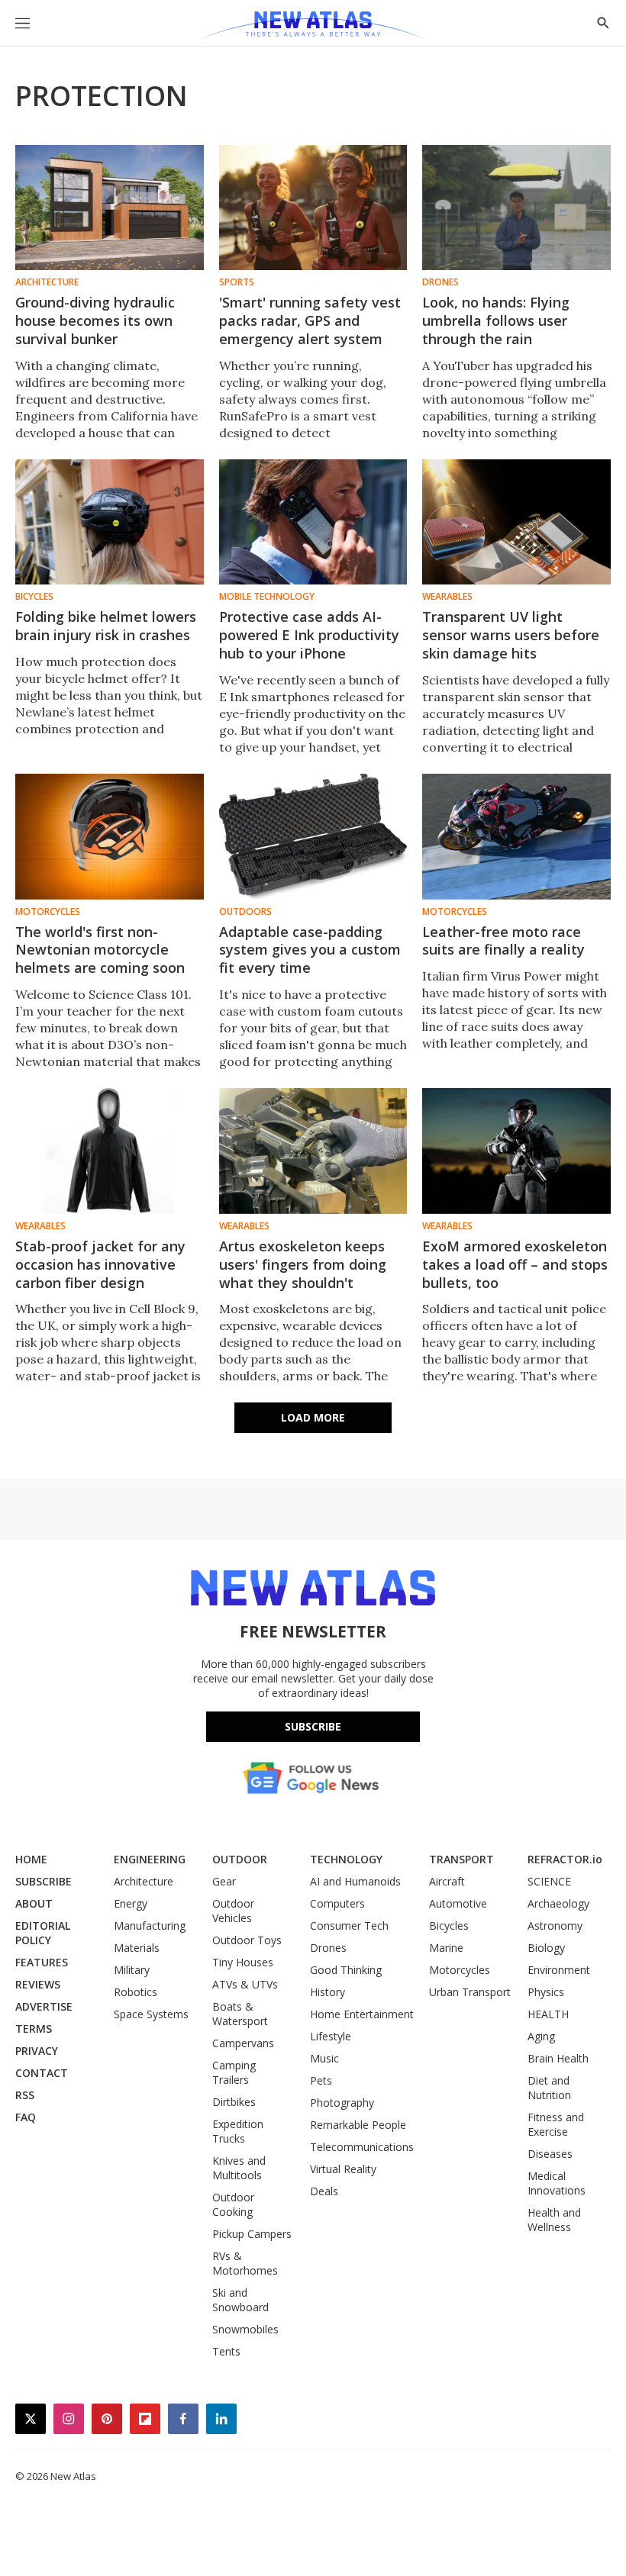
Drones (440, 282)
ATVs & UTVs (245, 1984)
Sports (237, 282)
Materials (137, 1948)
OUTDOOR (240, 1859)
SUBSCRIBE (44, 1881)
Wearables (447, 597)
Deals (324, 2191)
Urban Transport (470, 1992)
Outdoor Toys (247, 1940)
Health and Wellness (554, 2220)
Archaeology (558, 1903)
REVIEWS (38, 1984)
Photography (342, 2103)
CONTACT (42, 2073)
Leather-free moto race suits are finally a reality (503, 941)
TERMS (34, 2029)
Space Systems (151, 2014)
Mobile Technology (267, 597)
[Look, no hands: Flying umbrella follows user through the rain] (516, 208)
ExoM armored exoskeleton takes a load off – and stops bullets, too (515, 1264)
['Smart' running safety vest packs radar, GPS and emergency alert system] (313, 208)
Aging (541, 2036)
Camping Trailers (234, 2072)
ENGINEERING (150, 1859)
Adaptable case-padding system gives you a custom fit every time (310, 950)
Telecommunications (362, 2147)
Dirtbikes (234, 2102)
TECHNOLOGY (346, 1859)
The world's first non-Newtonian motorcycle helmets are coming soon (100, 950)
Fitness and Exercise (556, 2124)
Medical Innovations (557, 2183)
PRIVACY (37, 2051)
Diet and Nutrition (549, 2088)
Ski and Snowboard (240, 2300)
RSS (25, 2095)
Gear (224, 1881)
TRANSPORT (461, 1859)
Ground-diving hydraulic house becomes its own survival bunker (95, 320)
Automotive (458, 1903)
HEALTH (548, 2014)
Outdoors (245, 912)
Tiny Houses (243, 1962)
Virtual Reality (343, 2169)
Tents (226, 2351)
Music (324, 2058)
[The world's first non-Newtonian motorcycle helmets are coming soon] (110, 836)
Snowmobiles (245, 2329)
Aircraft (447, 1881)
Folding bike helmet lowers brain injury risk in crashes (106, 626)
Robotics (136, 1992)
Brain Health (558, 2058)
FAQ (26, 2117)
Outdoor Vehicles (233, 1911)
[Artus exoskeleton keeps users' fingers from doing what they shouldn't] (313, 1151)
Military (132, 1970)
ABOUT (34, 1903)
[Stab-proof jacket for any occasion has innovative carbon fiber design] (110, 1151)
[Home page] (313, 27)
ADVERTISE (44, 2006)
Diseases (550, 2154)
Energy (131, 1903)
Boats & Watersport (240, 2014)
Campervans (243, 2043)
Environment (559, 1970)
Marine (446, 1948)
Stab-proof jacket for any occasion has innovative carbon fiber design (100, 1264)
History (328, 1992)
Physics (546, 1992)
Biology (546, 1948)
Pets (321, 2080)
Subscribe (313, 1726)
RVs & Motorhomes (245, 2263)
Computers (337, 1903)
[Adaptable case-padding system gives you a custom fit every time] (313, 836)
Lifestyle (331, 2036)
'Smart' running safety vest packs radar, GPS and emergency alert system (310, 320)
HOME (31, 1859)
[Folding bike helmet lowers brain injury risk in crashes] (110, 522)
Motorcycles (48, 912)
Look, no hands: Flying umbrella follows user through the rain (496, 320)
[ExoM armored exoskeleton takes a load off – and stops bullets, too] (516, 1151)
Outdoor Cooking (233, 2204)
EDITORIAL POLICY (43, 1933)
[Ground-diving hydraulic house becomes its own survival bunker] (110, 208)
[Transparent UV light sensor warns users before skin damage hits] (516, 522)
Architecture (47, 282)
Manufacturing (150, 1926)
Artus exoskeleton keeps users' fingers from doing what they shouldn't (303, 1264)
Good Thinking (346, 1970)
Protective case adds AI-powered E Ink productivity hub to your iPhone (309, 635)
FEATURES (42, 1962)
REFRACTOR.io (565, 1859)
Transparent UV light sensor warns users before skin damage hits (511, 635)
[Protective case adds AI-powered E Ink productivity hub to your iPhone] (313, 522)
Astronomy (555, 1926)
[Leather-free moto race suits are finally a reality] (516, 836)
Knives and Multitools (239, 2168)
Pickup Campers (252, 2234)
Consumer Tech (349, 1926)
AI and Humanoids (355, 1881)
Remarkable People (358, 2125)
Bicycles (34, 597)
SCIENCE (549, 1881)
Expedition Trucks (238, 2131)
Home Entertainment (362, 2014)
